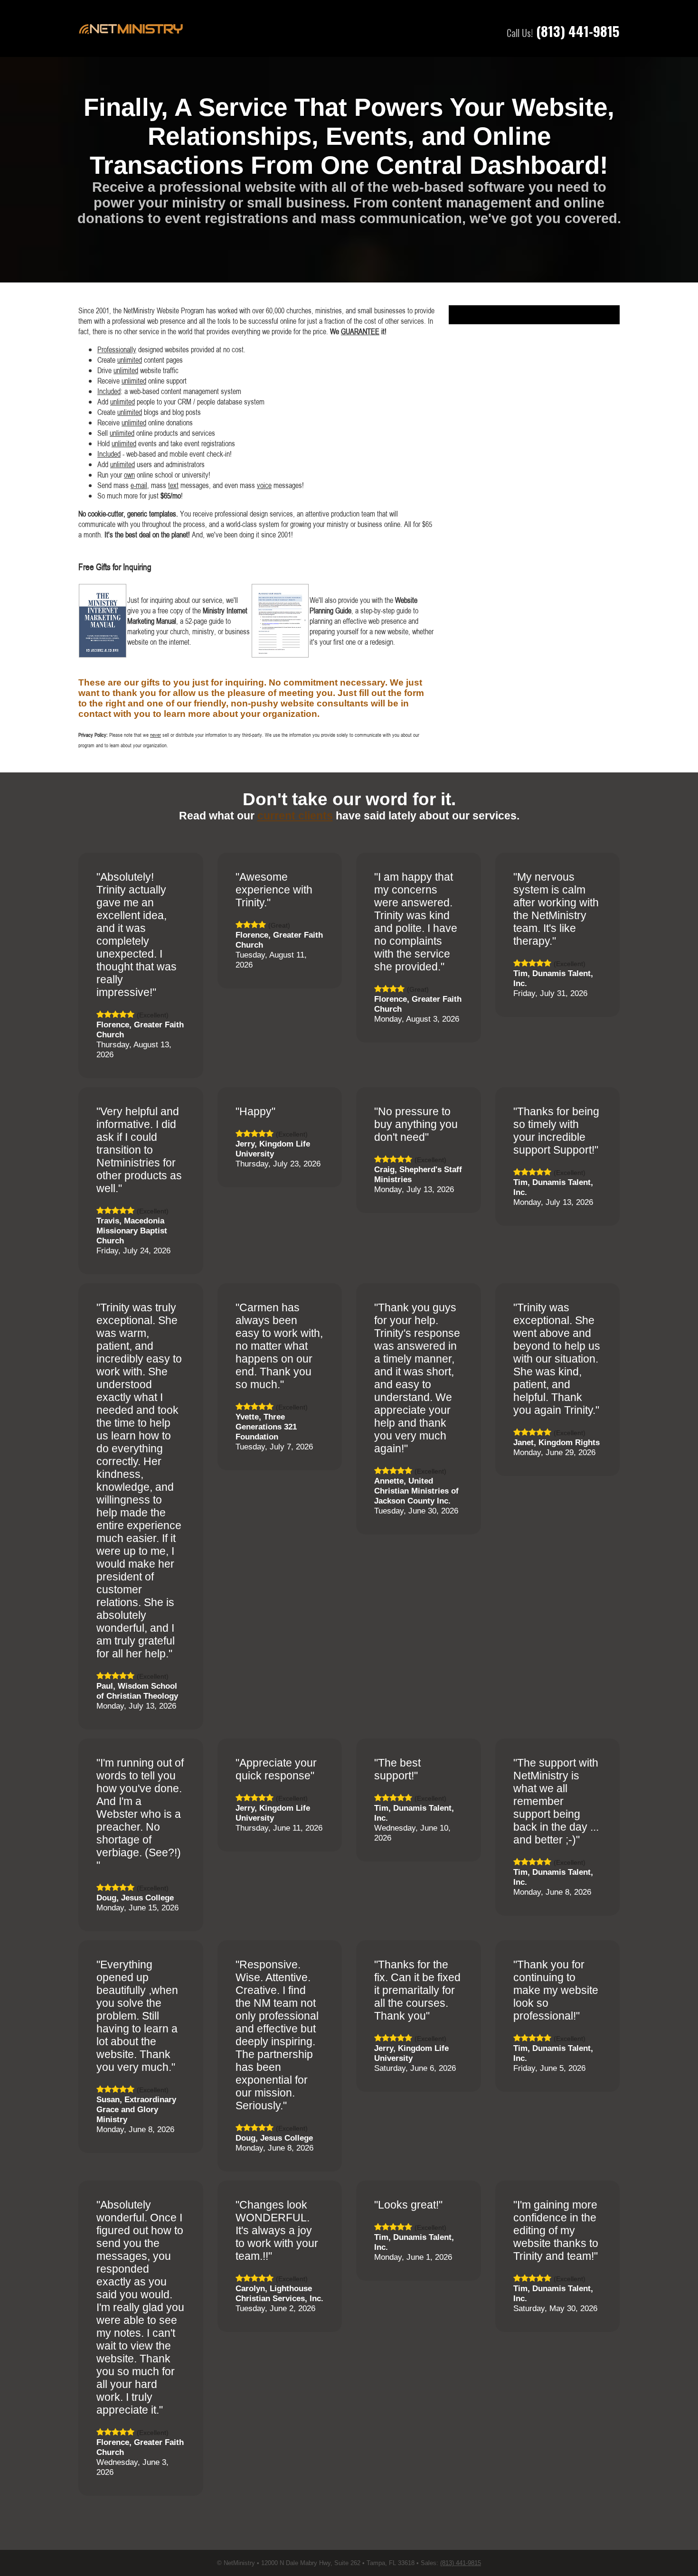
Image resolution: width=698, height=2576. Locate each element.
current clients (295, 816)
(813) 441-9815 (578, 31)
